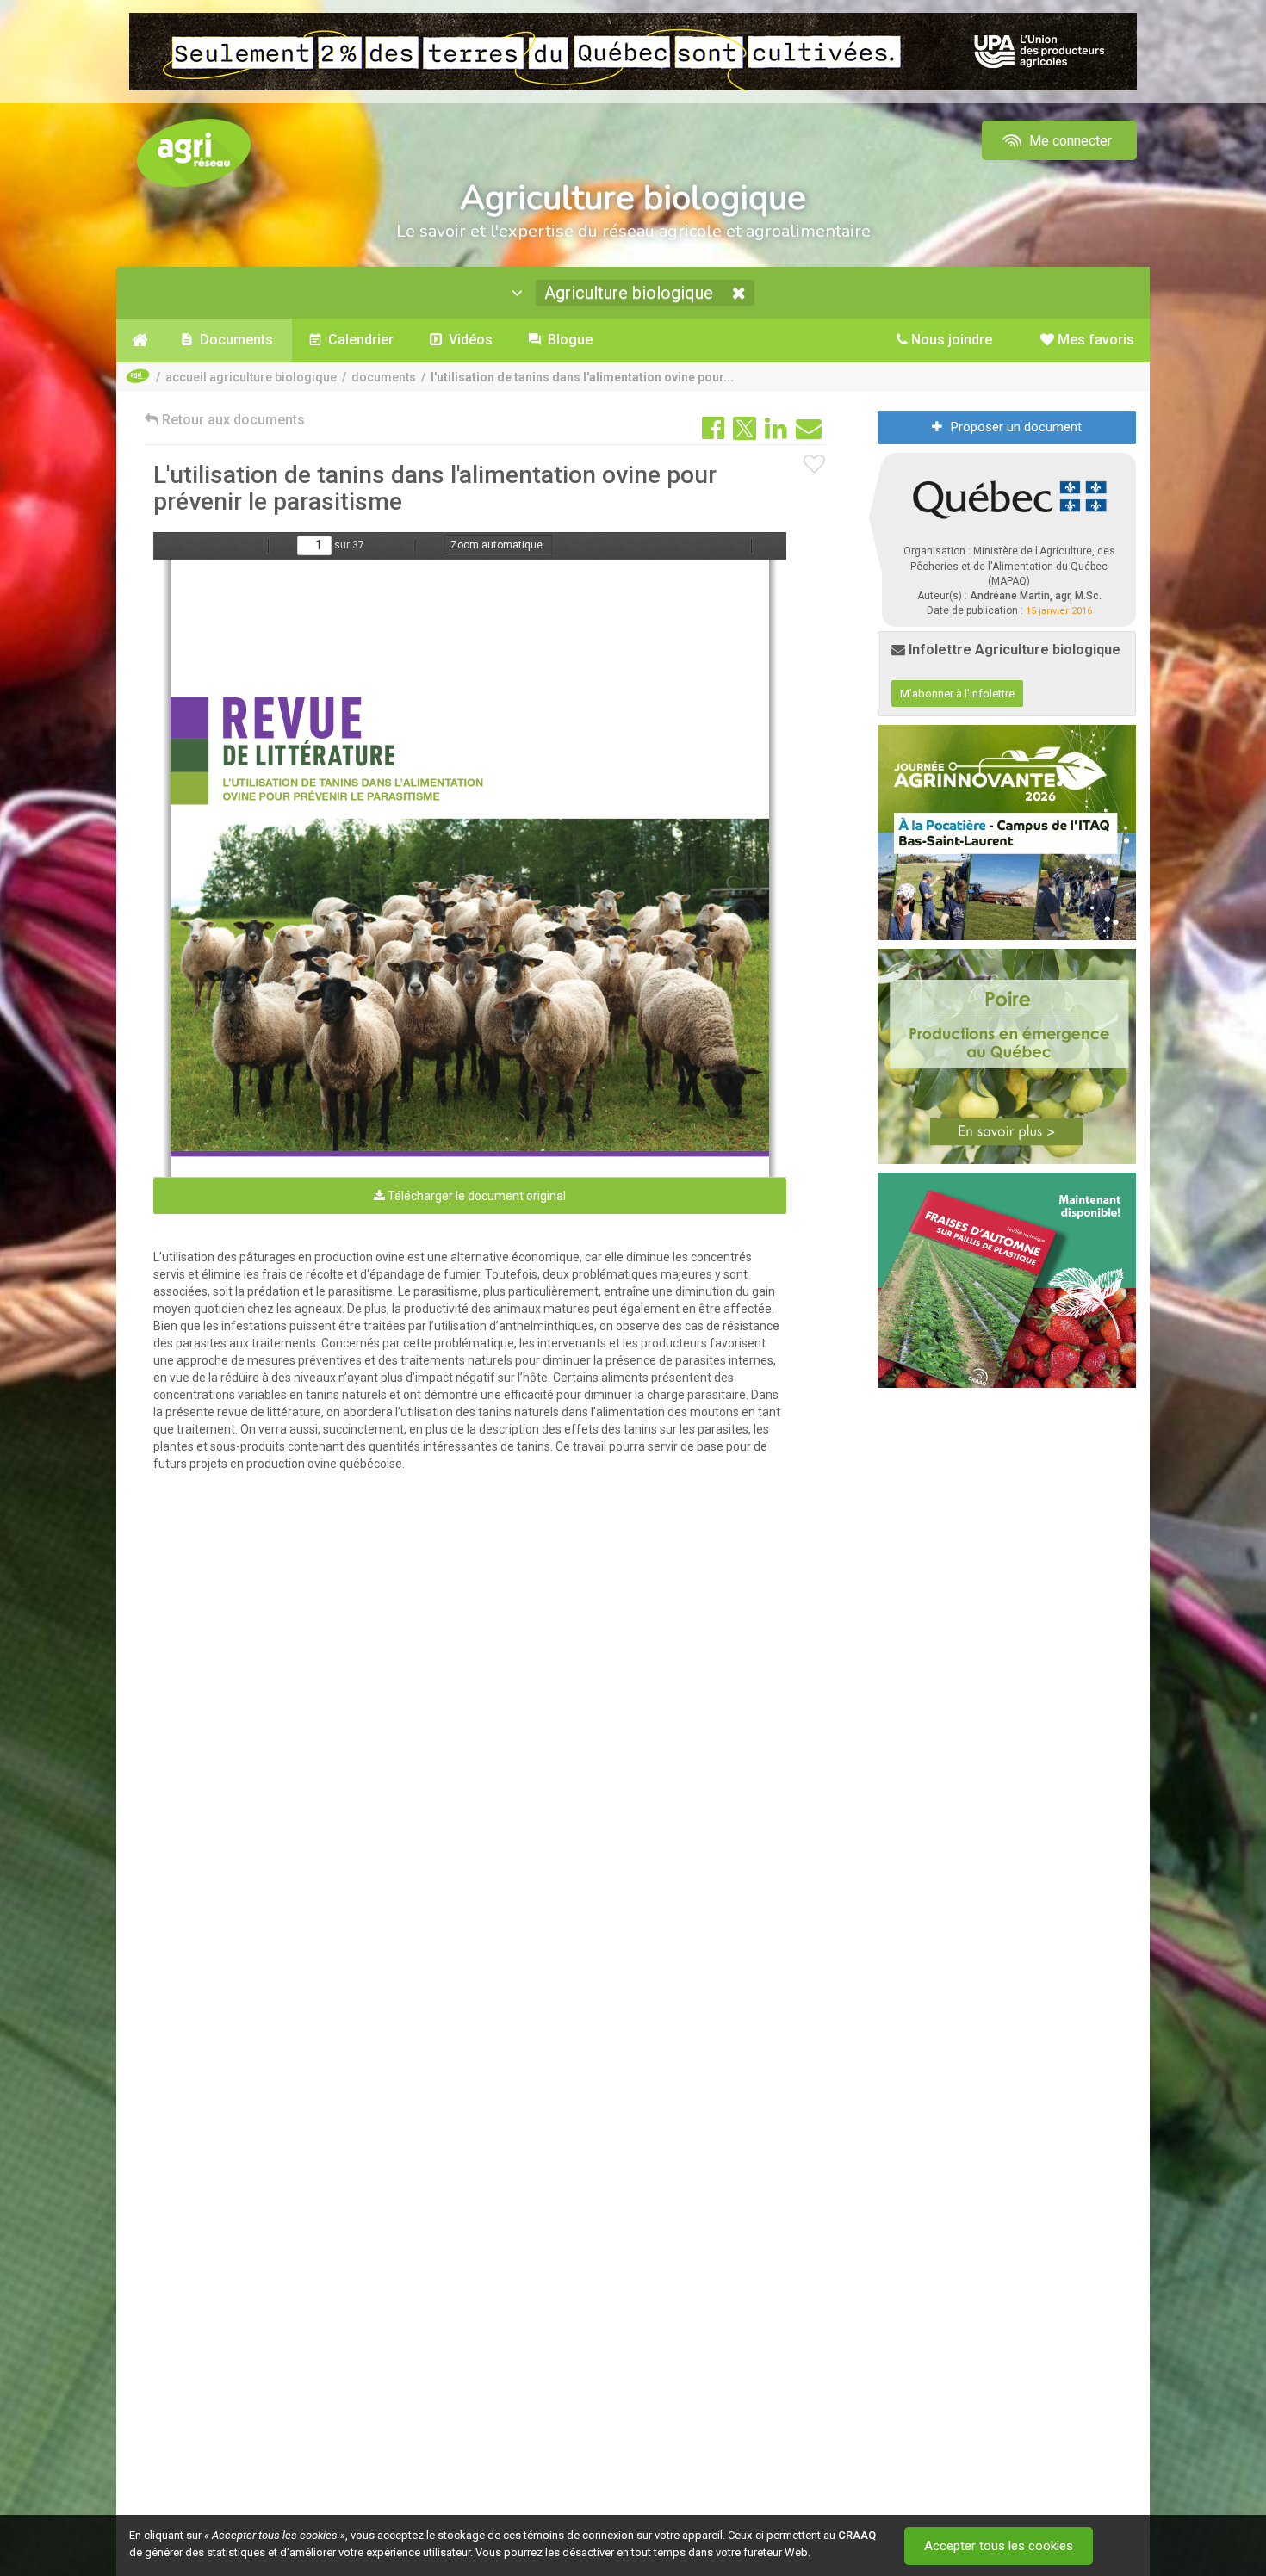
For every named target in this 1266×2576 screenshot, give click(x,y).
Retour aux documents (232, 420)
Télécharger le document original (475, 1196)
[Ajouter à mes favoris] (815, 465)
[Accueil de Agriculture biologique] (140, 340)
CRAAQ (857, 2535)
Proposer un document (1016, 427)
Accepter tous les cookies (999, 2546)
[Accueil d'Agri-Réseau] (194, 152)
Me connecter (1069, 141)
